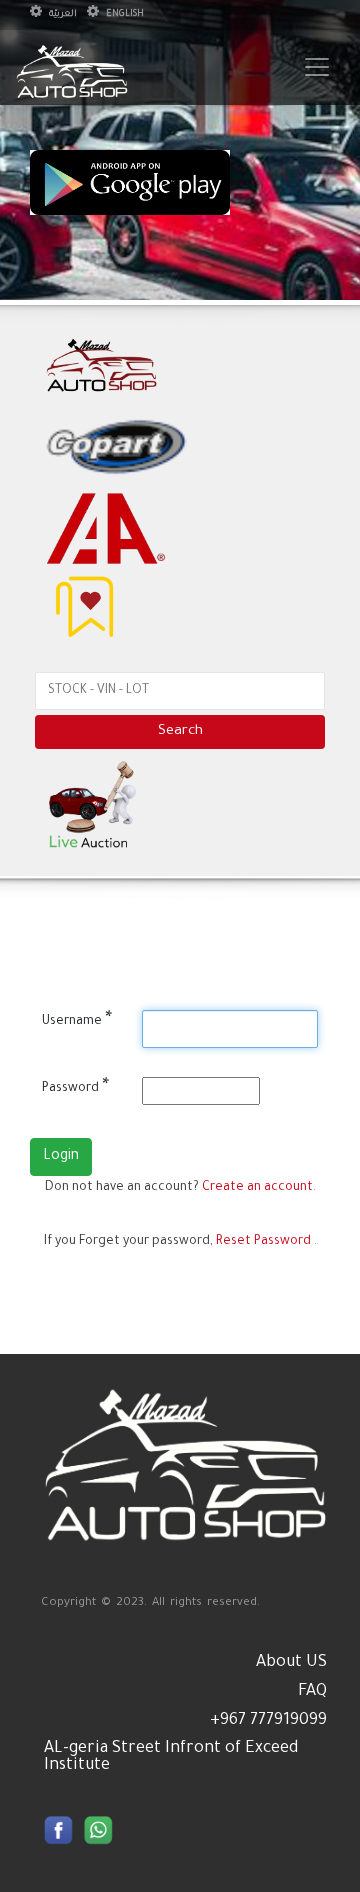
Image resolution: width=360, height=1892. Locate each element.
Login (61, 1157)
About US (291, 1663)
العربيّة (62, 15)
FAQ (312, 1692)
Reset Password (263, 1242)
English (124, 15)
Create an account (257, 1188)
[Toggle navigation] (317, 67)
